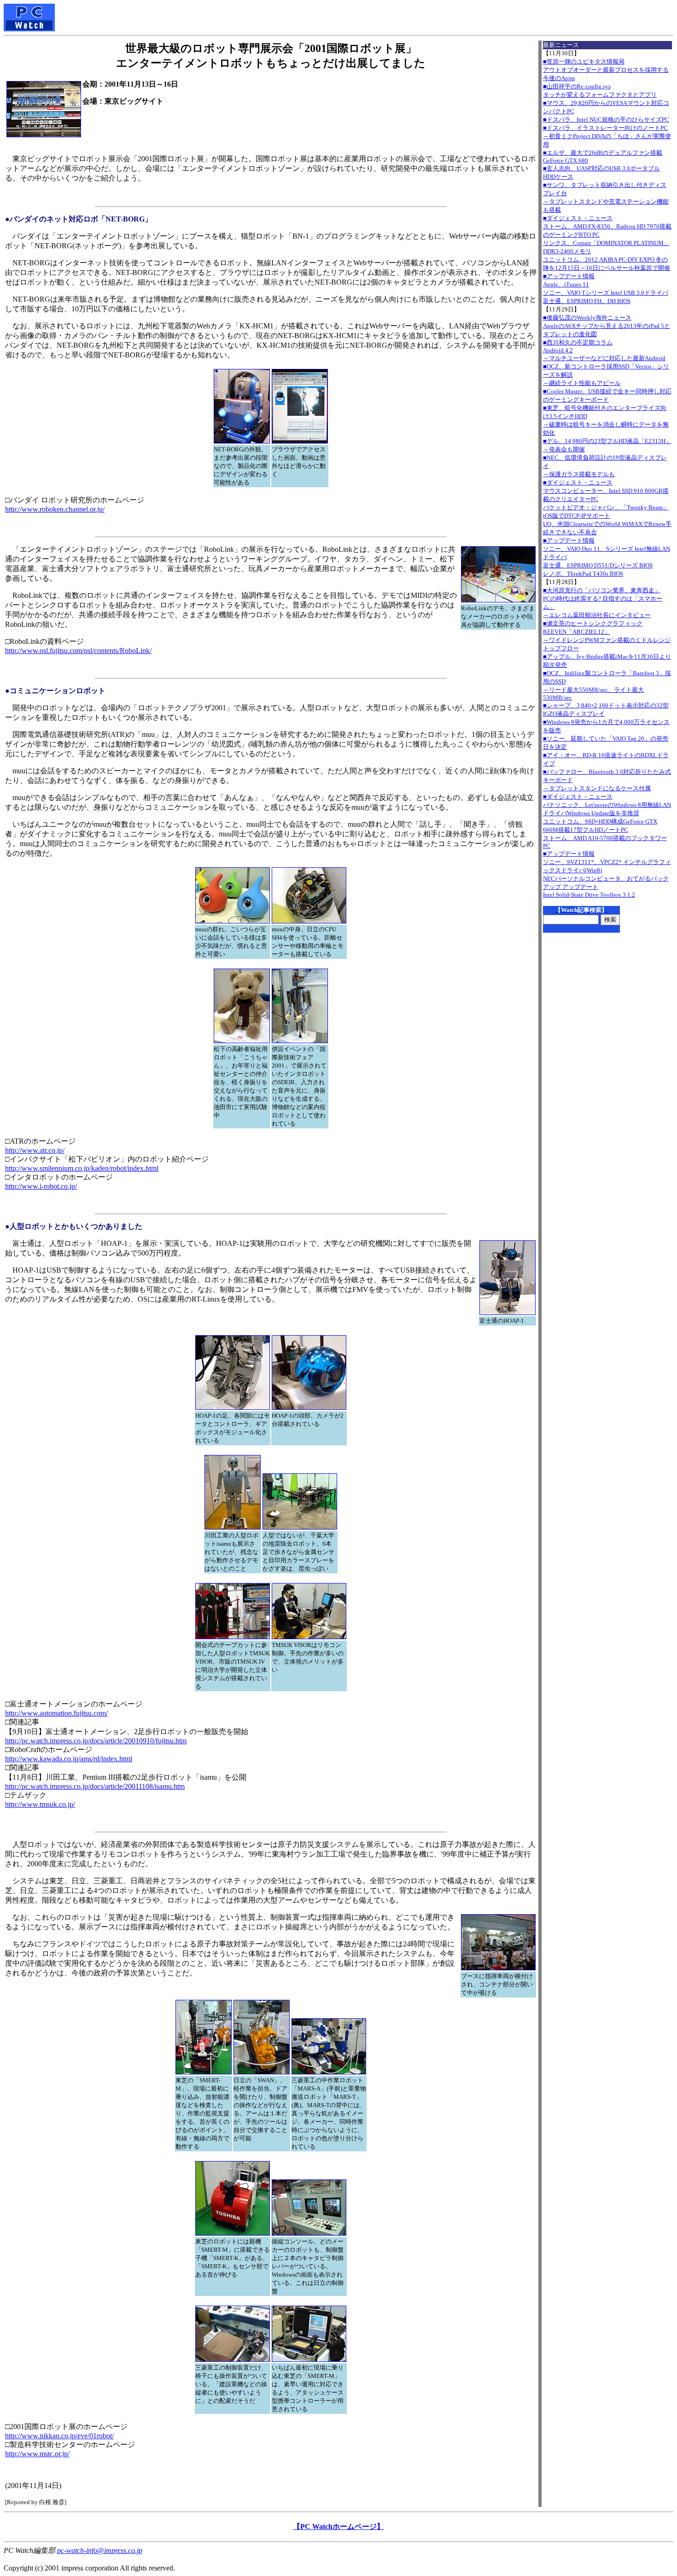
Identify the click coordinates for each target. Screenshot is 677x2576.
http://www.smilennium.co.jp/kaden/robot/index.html (82, 1168)
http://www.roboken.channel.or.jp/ (55, 509)
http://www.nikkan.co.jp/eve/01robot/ (59, 2436)
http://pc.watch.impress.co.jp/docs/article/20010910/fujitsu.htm (96, 1741)
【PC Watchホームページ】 (338, 2526)
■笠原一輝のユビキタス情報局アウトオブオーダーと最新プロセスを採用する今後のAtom (606, 70)
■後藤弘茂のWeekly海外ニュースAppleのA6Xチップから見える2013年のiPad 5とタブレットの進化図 (607, 326)
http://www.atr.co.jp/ (35, 1150)
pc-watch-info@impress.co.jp (100, 2550)
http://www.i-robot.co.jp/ (41, 1186)
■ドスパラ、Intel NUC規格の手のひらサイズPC (606, 120)
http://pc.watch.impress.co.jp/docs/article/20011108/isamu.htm (95, 1786)
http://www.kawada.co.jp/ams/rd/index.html (69, 1759)
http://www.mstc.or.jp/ (37, 2454)
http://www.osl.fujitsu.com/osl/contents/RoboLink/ (78, 651)
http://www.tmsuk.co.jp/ (40, 1804)
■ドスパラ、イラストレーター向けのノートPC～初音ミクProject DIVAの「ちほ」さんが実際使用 (607, 136)
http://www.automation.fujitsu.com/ (56, 1713)
